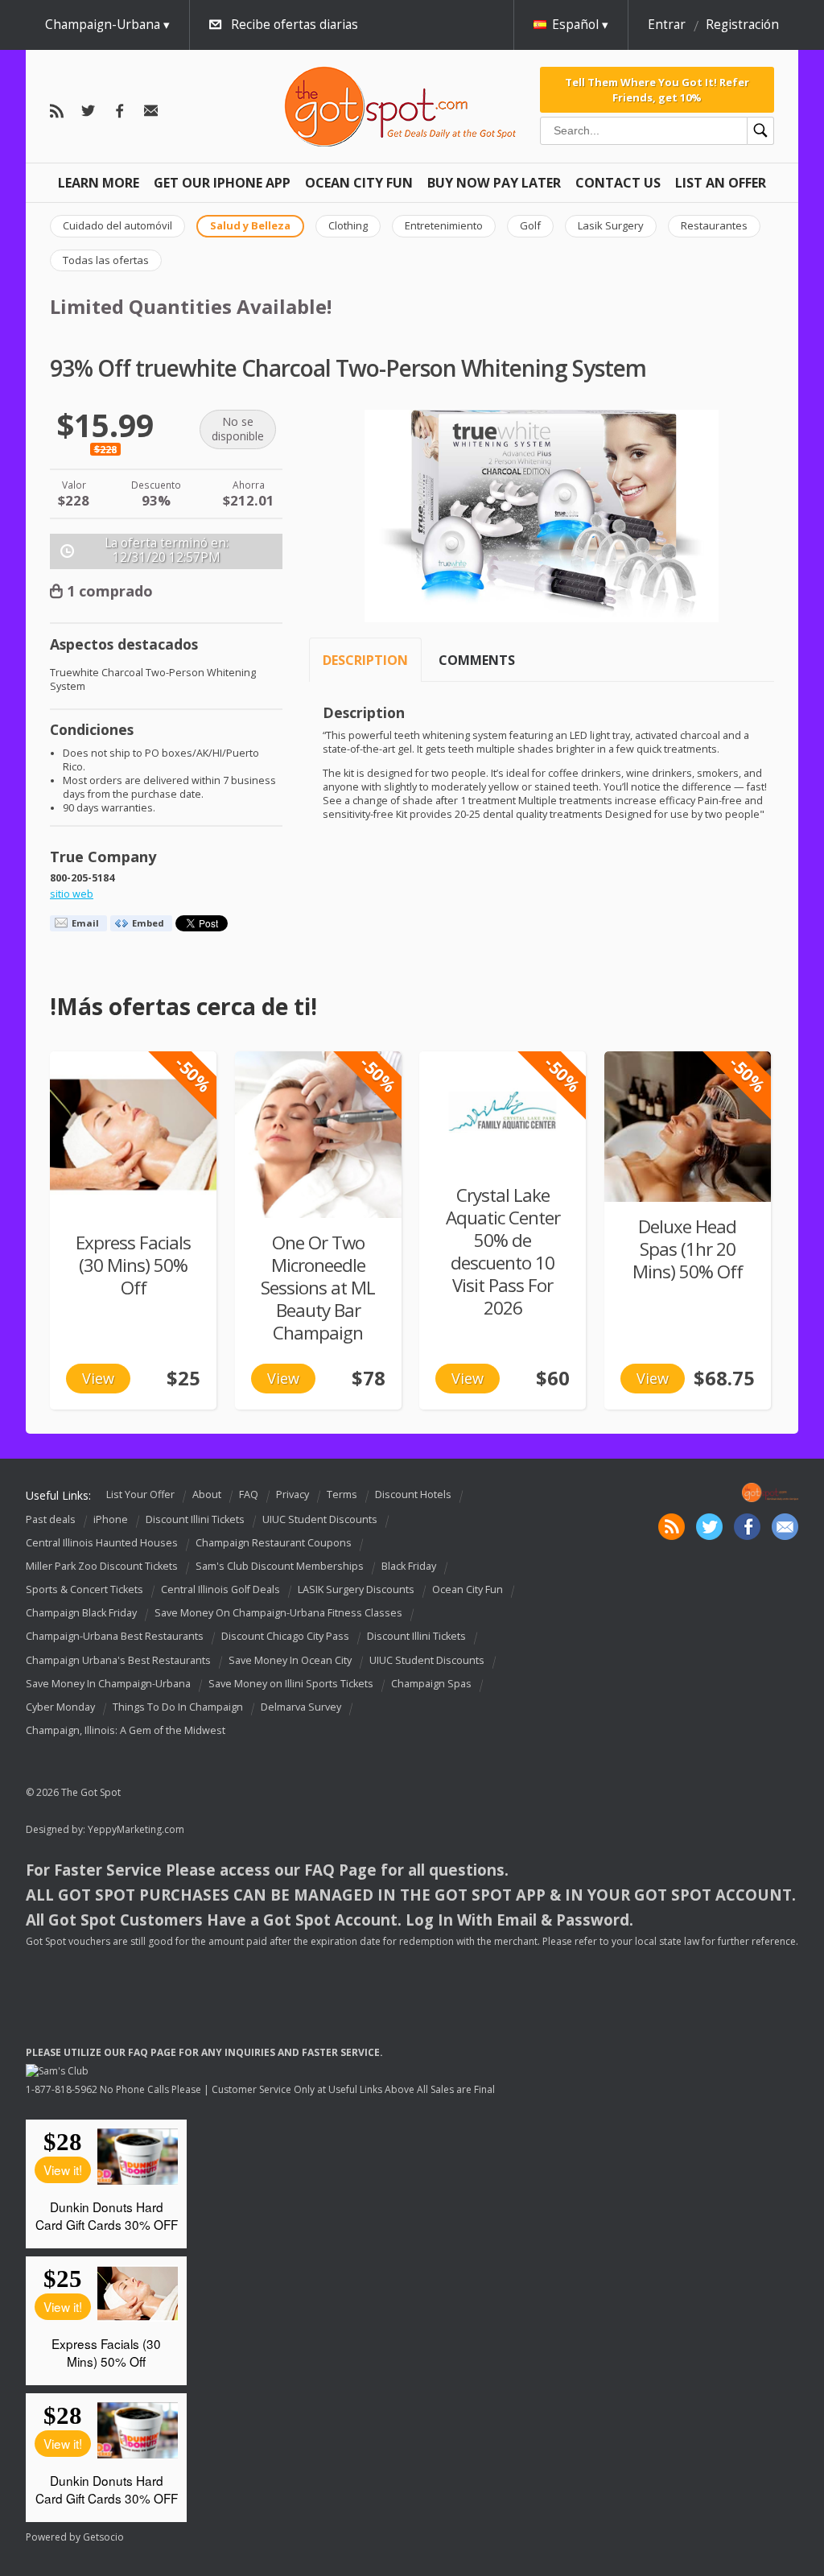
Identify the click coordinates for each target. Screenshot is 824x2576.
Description (365, 660)
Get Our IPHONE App (222, 183)
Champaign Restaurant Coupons (274, 1543)
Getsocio (103, 2537)
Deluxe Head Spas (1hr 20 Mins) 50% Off (688, 1249)
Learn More (99, 183)
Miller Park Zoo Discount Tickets (102, 1566)
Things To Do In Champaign (178, 1707)
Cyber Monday (60, 1707)
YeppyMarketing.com (136, 1829)
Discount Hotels (413, 1494)
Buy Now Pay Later (494, 183)
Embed (148, 923)
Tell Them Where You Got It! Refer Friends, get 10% (657, 89)
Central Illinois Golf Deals (220, 1589)
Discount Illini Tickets (195, 1519)
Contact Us (618, 183)
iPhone (111, 1519)
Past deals (51, 1519)
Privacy (293, 1494)
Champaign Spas (431, 1684)
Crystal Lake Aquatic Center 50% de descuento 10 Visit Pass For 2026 (503, 1251)
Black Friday (409, 1566)
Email (85, 923)
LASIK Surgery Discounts (356, 1589)
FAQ (249, 1494)
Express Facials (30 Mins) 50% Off (133, 1265)
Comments (477, 660)
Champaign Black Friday (81, 1613)
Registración (742, 25)
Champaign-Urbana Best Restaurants (115, 1637)
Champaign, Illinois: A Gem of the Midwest (126, 1730)
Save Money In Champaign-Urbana (108, 1684)
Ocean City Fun (359, 183)
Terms (342, 1494)
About (207, 1494)
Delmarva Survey (301, 1707)
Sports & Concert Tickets (84, 1589)
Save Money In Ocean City (290, 1660)
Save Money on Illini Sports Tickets (291, 1684)
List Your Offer (140, 1494)
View (98, 1378)
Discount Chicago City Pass (285, 1637)
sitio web (72, 894)
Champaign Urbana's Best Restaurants (118, 1660)
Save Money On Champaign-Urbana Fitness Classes (278, 1613)
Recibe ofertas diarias (295, 25)
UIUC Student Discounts (320, 1519)
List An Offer (721, 183)
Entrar (667, 25)
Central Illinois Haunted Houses (102, 1543)
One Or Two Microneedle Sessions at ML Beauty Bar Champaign (318, 1288)
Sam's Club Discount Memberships (280, 1566)
